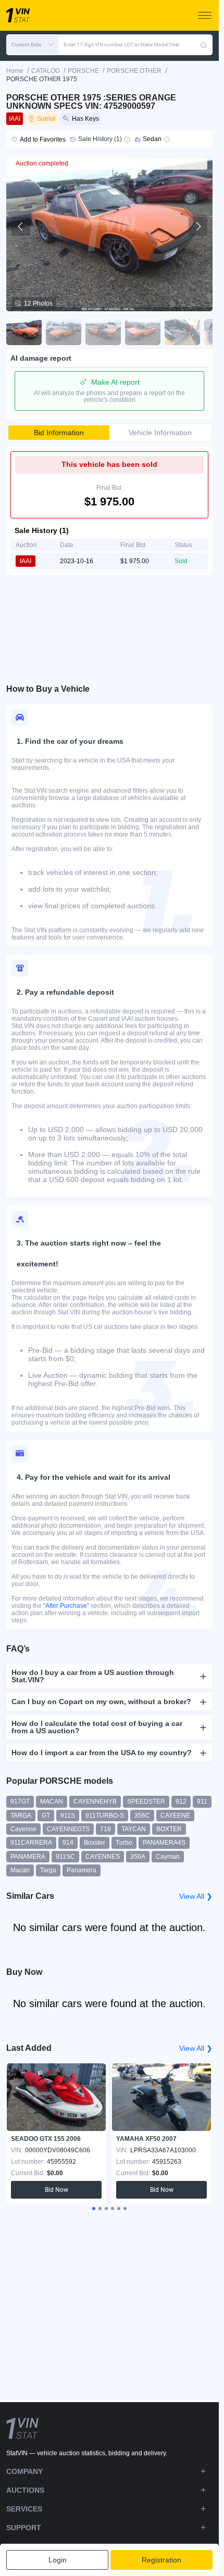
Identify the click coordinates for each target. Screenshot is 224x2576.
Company (24, 2471)
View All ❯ (196, 1896)
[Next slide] (198, 226)
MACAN (52, 1801)
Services (24, 2509)
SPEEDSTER (146, 1801)
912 (181, 1801)
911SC (65, 1857)
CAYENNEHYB (95, 1801)
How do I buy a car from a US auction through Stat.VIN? (93, 1676)
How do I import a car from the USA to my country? (102, 1753)
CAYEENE (175, 1816)
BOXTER (169, 1829)
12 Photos (38, 303)
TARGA (21, 1816)
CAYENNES (103, 1857)
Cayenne (23, 1829)
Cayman (168, 1857)
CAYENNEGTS (68, 1829)
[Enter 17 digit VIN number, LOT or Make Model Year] (204, 45)
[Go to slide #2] (64, 332)
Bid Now (57, 2190)
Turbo (124, 1843)
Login (58, 2560)
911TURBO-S (105, 1816)
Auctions (25, 2490)
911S (68, 1816)
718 (105, 1829)
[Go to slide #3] (103, 332)
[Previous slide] (21, 226)
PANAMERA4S (164, 1843)
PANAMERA (28, 1857)
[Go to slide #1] (24, 332)
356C (142, 1816)
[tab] (94, 2209)
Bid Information (59, 433)
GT (46, 1816)
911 (202, 1801)
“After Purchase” (66, 1606)
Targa (48, 1870)
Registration (161, 2560)
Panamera (82, 1870)
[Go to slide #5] (182, 332)
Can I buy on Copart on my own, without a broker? (101, 1702)
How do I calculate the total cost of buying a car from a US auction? (97, 1727)
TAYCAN (134, 1829)
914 (68, 1843)
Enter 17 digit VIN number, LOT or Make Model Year (121, 45)
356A (138, 1857)
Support (24, 2528)
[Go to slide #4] (143, 332)
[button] (32, 45)
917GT (20, 1801)
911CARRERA (31, 1843)
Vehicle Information (160, 433)
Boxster (95, 1843)
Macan (20, 1870)
